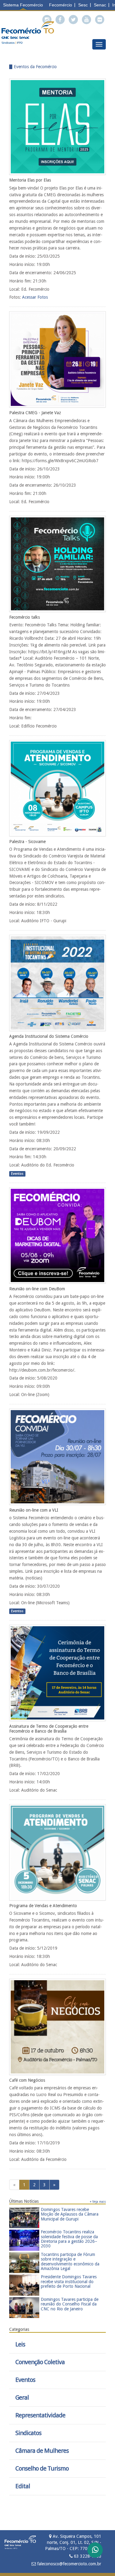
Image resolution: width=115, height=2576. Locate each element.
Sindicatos (28, 2433)
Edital (23, 2486)
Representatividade (40, 2415)
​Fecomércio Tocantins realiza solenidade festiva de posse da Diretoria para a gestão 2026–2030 (69, 2239)
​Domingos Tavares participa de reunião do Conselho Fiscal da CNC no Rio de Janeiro (70, 2304)
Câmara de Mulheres (42, 2451)
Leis (20, 2344)
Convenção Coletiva (40, 2362)
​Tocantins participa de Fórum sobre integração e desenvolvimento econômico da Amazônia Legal (70, 2261)
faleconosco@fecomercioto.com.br (69, 2564)
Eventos (25, 2380)
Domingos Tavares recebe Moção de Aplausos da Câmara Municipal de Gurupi (70, 2214)
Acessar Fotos (35, 297)
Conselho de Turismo (42, 2469)
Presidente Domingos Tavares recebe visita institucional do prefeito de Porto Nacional (69, 2281)
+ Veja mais (98, 2202)
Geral (22, 2398)
